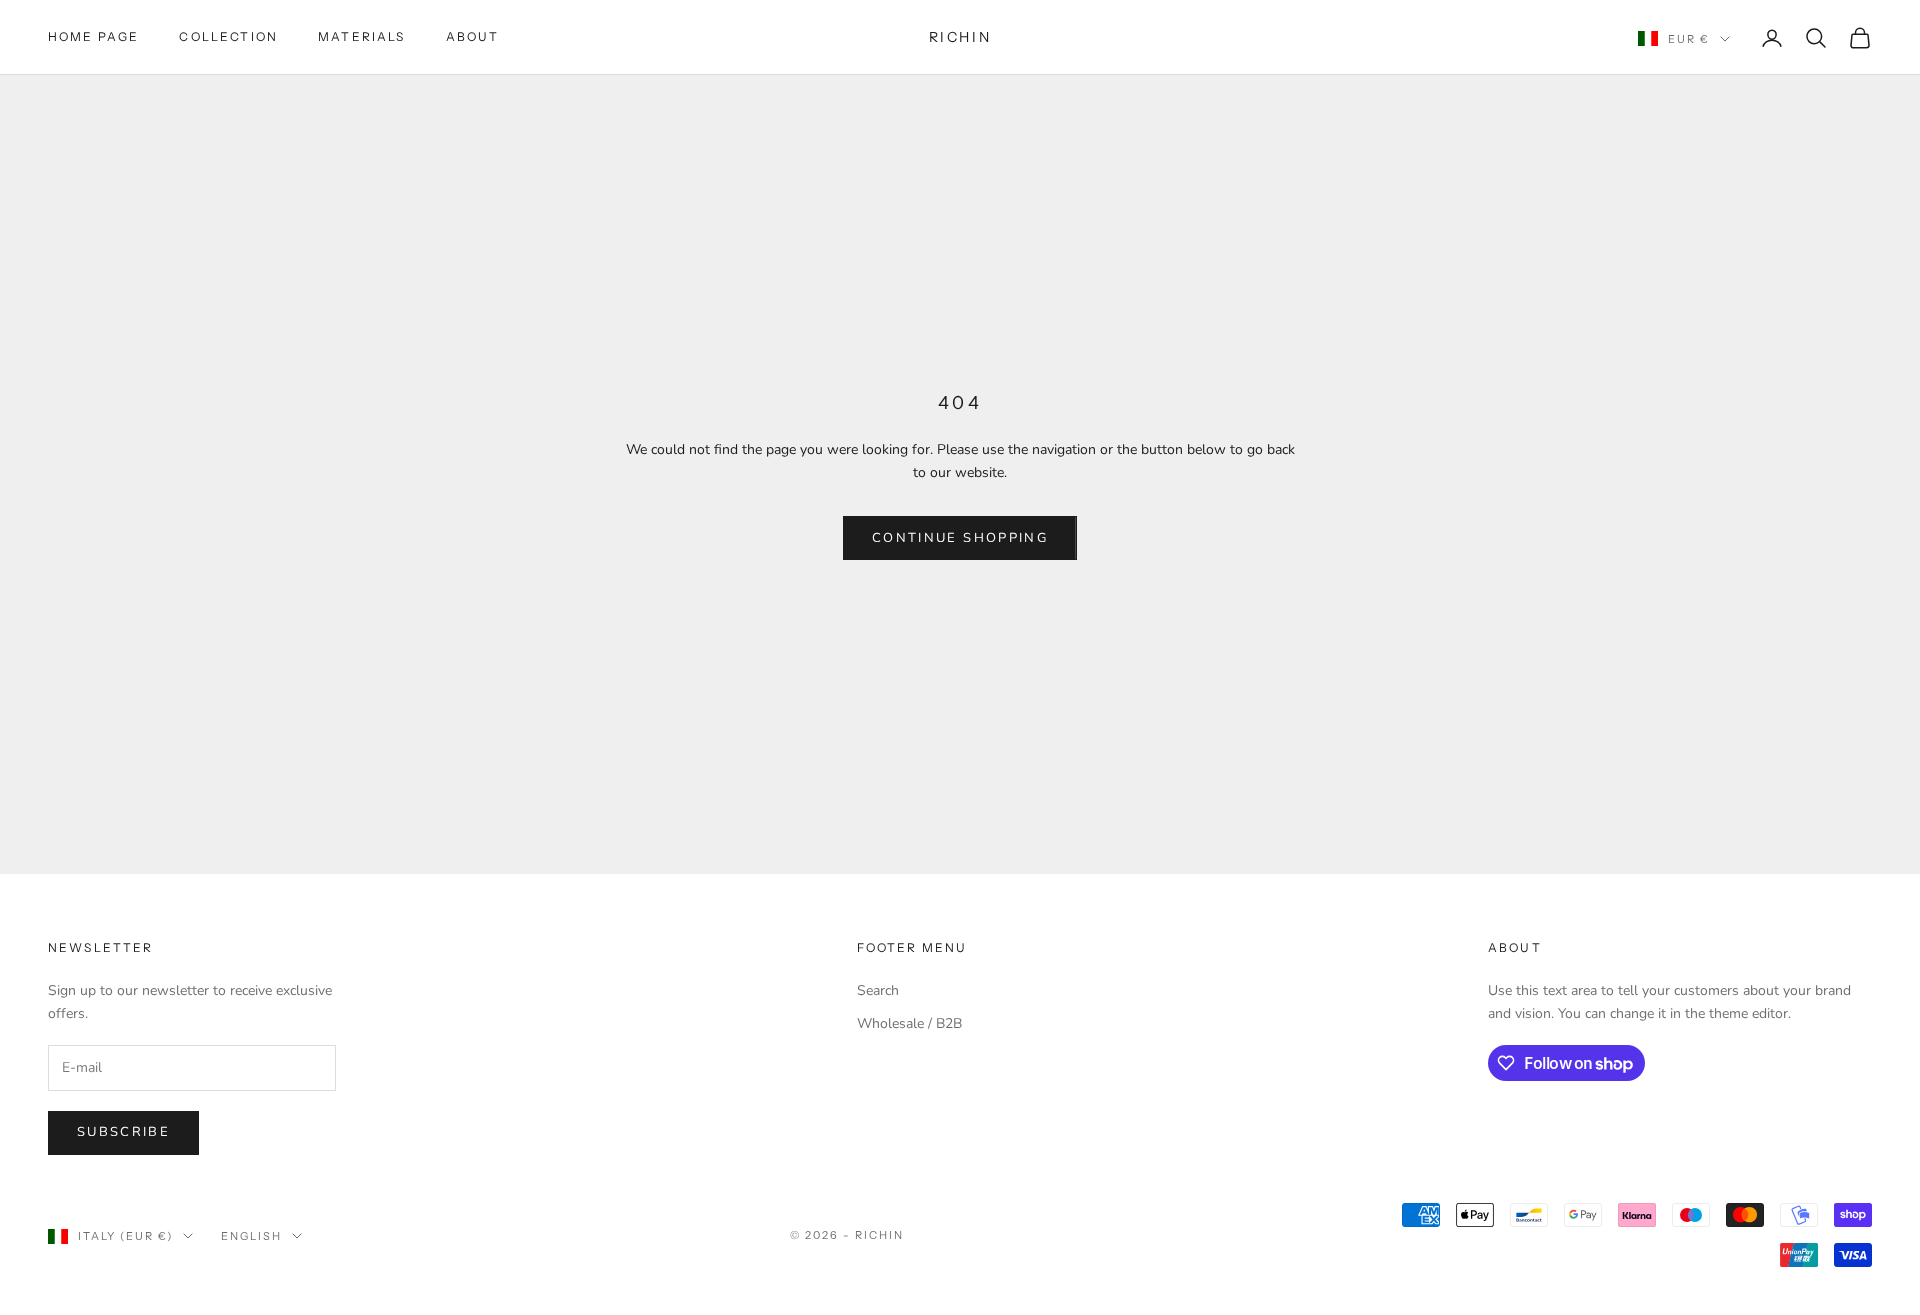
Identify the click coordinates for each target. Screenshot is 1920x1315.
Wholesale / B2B (909, 1023)
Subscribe (123, 1132)
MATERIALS (361, 36)
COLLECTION (228, 36)
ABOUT (473, 36)
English (251, 1236)
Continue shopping (960, 538)
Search (878, 990)
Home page (93, 36)
